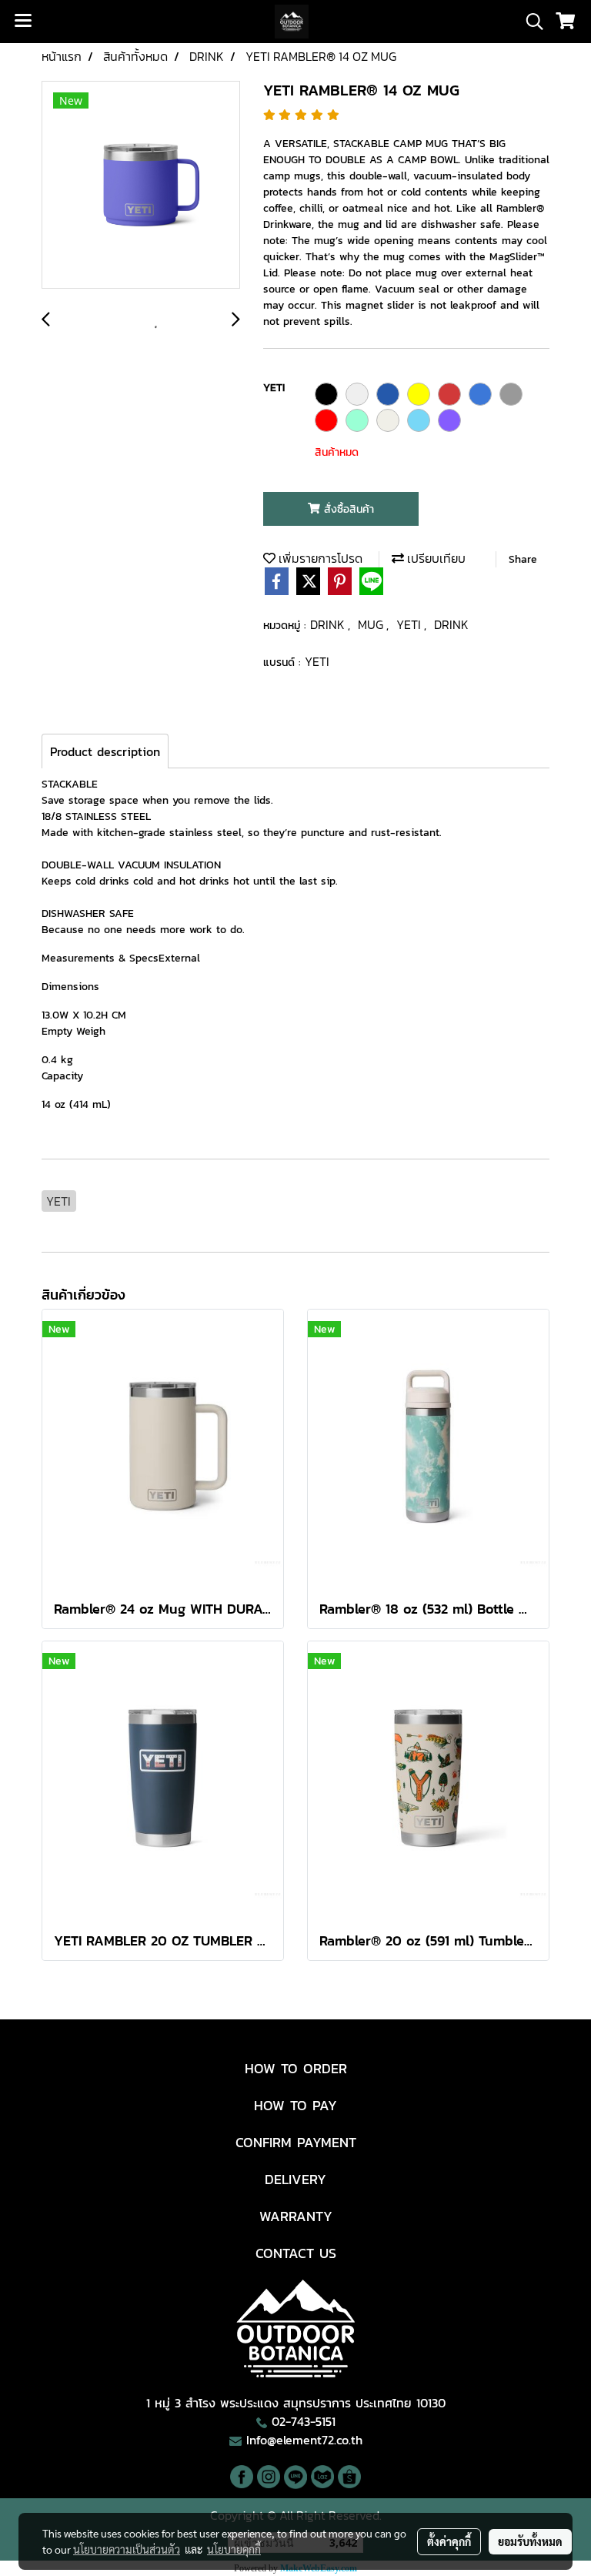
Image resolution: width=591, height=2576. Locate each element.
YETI (410, 624)
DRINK (329, 624)
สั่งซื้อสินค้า (347, 509)
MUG (372, 624)
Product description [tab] (105, 751)
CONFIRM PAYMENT (296, 2142)
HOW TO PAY (295, 2105)
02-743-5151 (304, 2421)
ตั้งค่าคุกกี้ (449, 2541)
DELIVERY (295, 2179)
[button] (529, 22)
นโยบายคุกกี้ (234, 2549)
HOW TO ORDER (296, 2068)
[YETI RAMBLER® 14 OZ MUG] (141, 186)
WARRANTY (296, 2216)
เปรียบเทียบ (435, 558)
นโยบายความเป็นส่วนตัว (127, 2549)
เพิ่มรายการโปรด (319, 558)
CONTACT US (296, 2253)
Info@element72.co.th (304, 2440)
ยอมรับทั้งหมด (530, 2541)
